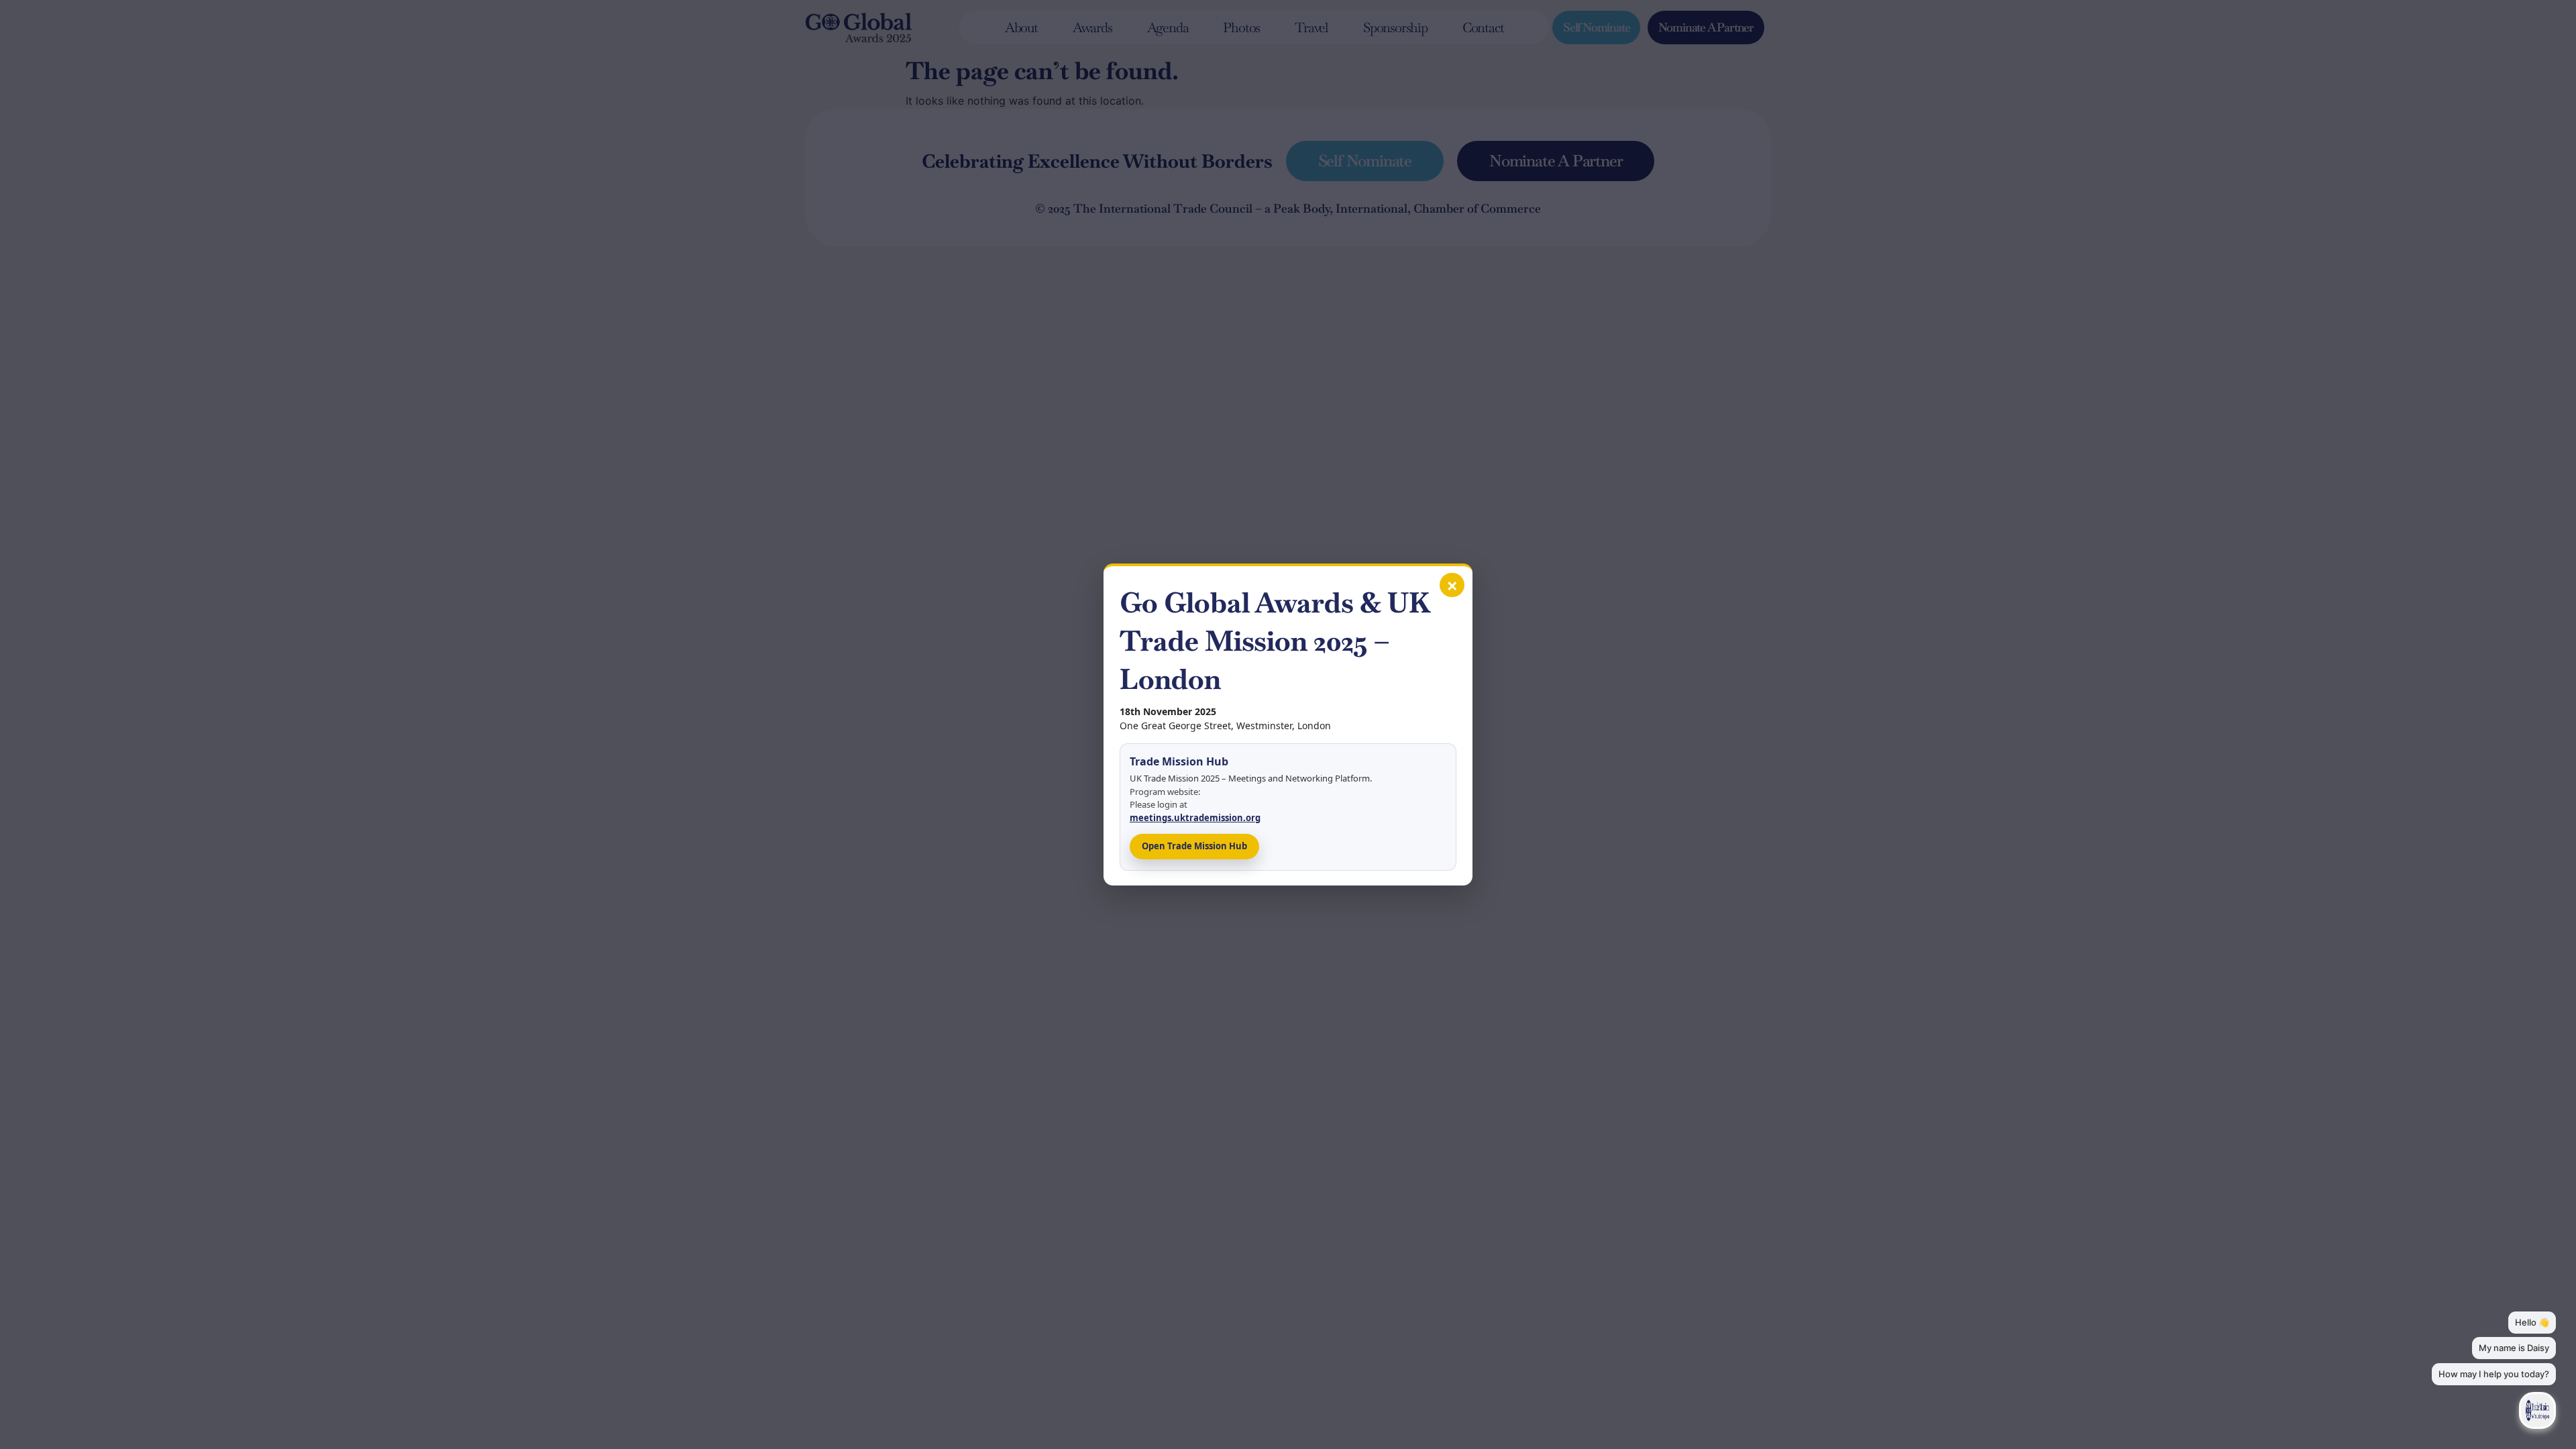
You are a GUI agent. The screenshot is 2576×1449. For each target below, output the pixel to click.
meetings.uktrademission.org (1195, 818)
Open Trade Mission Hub (1194, 846)
